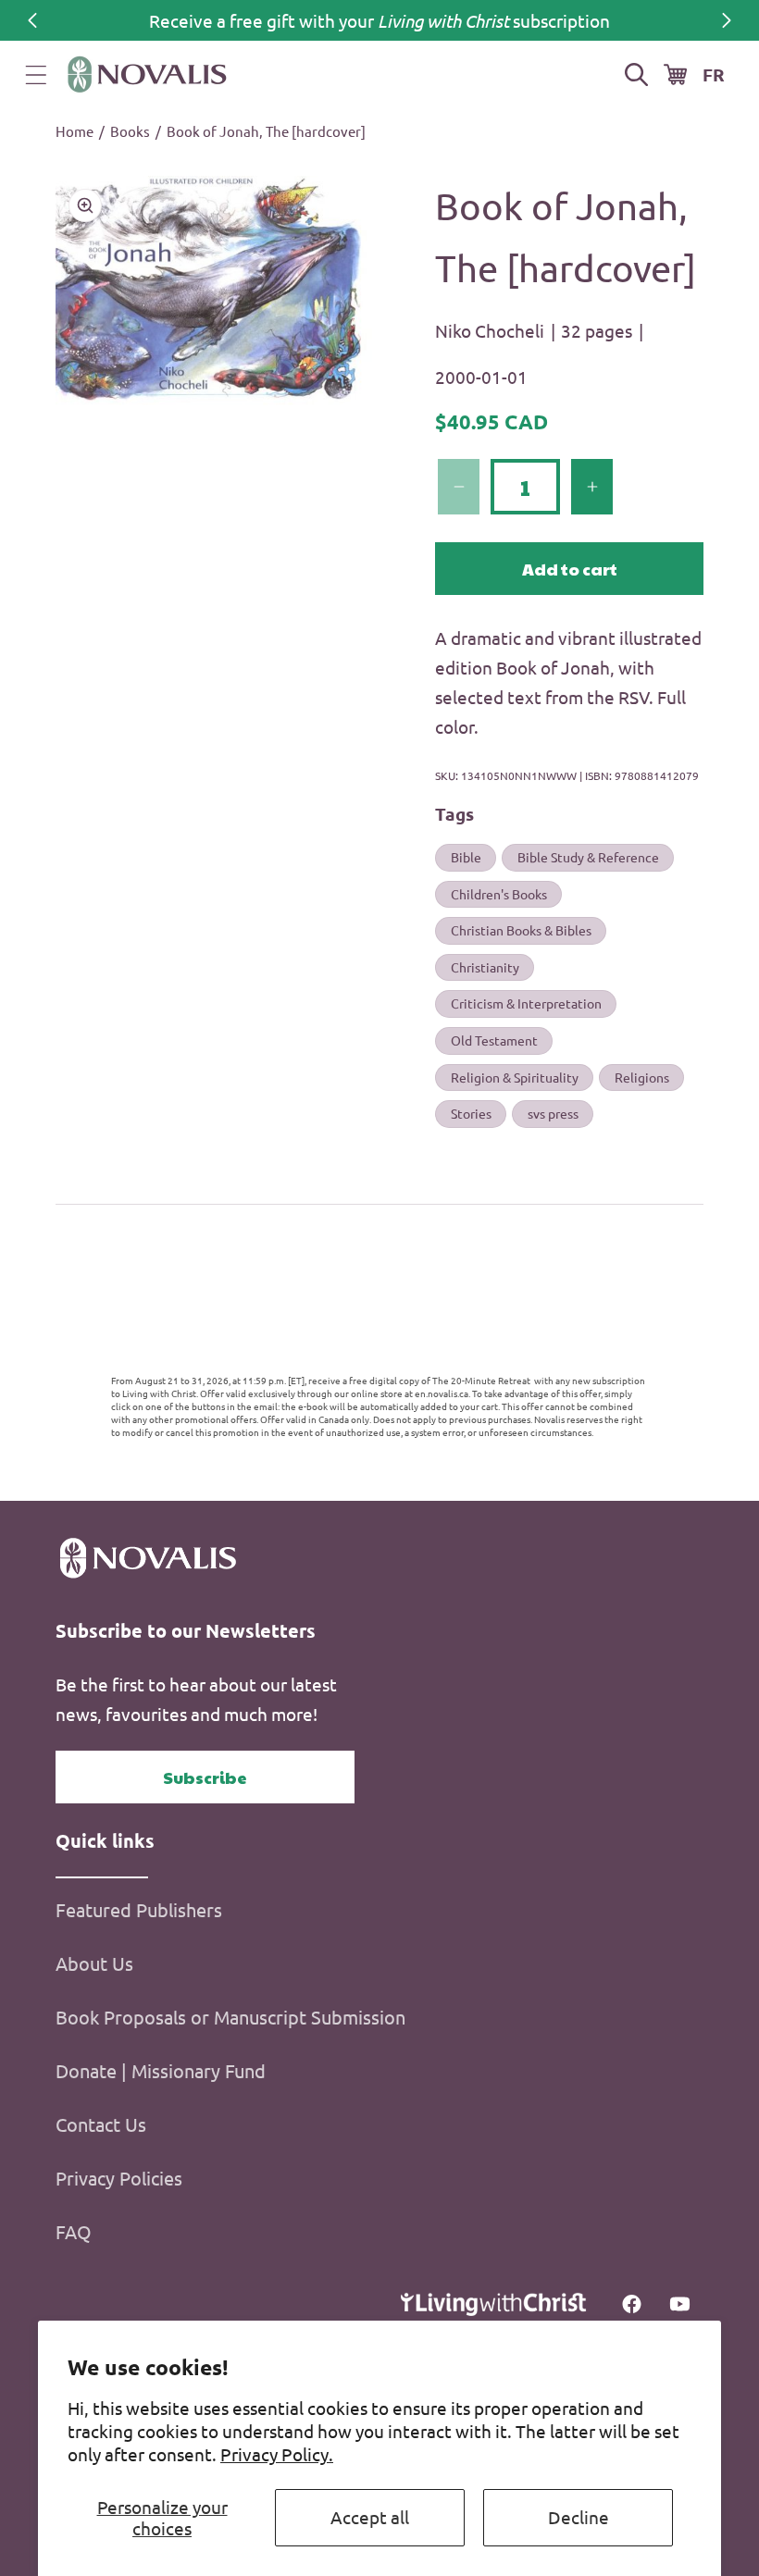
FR (714, 74)
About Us (94, 1963)
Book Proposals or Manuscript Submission (230, 2017)
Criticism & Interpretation (526, 1003)
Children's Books (499, 894)
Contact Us (101, 2124)
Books (130, 131)
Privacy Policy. (277, 2454)
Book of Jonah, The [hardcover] (266, 131)
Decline (579, 2517)
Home (75, 131)
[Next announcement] (727, 20)
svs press (553, 1113)
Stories (471, 1113)
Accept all (370, 2517)
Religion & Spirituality (515, 1077)
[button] (36, 75)
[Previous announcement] (32, 20)
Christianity (485, 967)
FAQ (74, 2231)
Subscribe (205, 1777)
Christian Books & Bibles (521, 930)
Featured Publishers (139, 1909)
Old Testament (494, 1040)
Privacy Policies (119, 2178)
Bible (466, 857)
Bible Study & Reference (588, 857)
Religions (642, 1077)
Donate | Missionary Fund (161, 2070)
